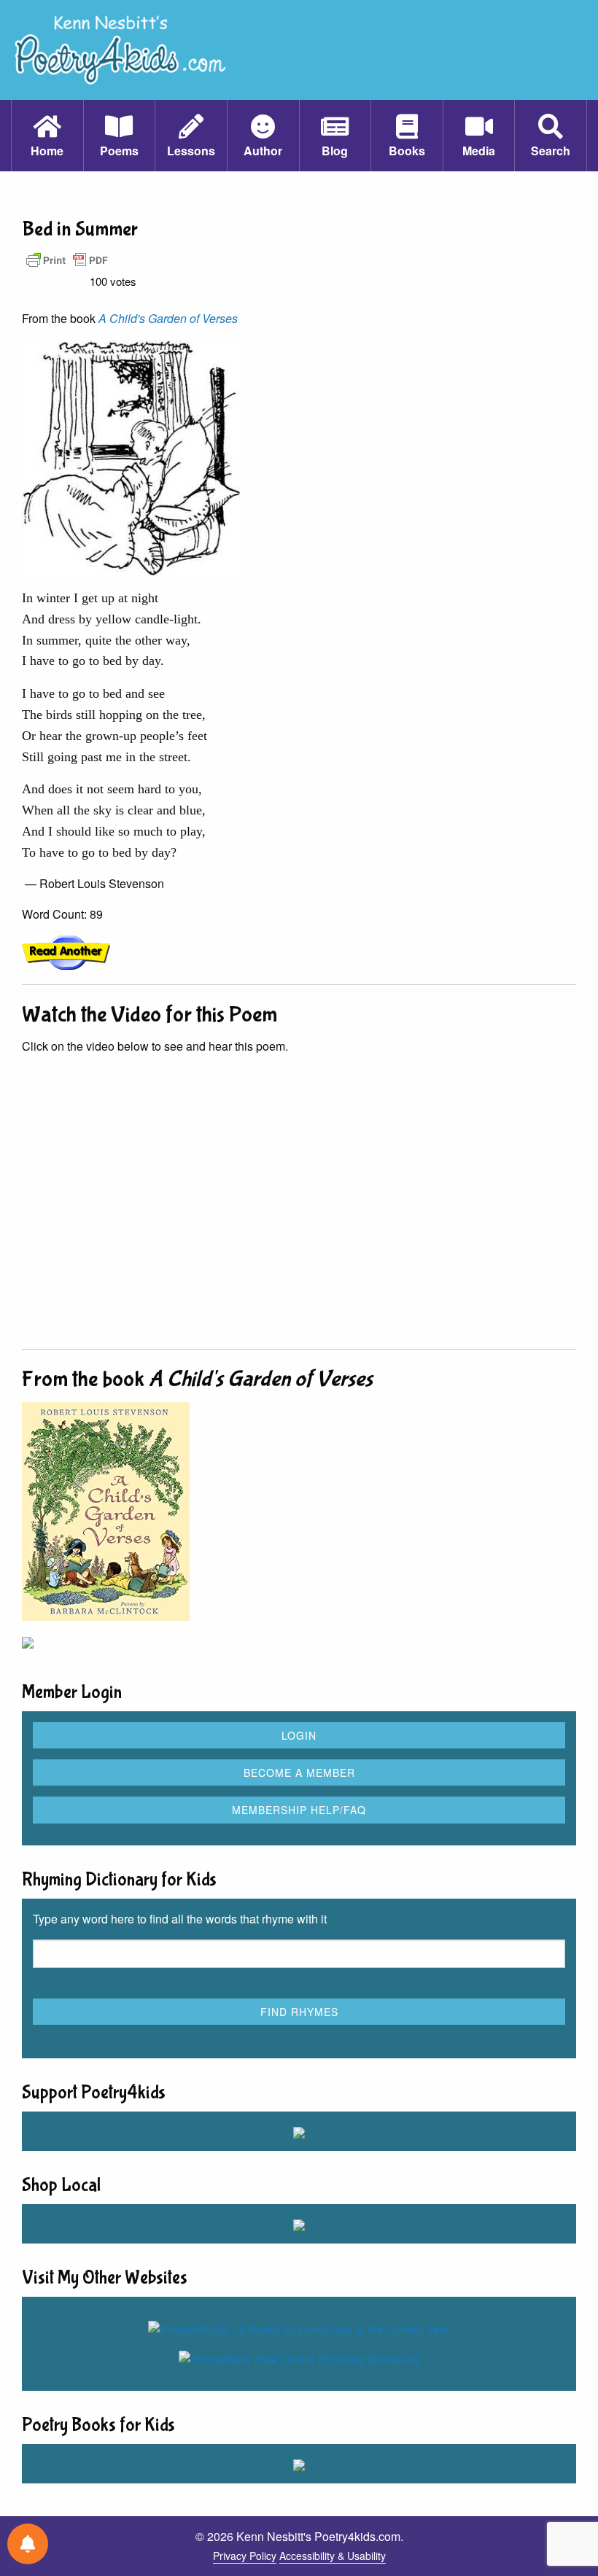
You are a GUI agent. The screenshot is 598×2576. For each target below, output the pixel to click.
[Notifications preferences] (28, 2544)
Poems (119, 151)
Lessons (191, 151)
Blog (335, 151)
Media (479, 151)
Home (47, 151)
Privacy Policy (245, 2556)
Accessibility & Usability (333, 2556)
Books (407, 151)
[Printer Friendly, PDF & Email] (67, 259)
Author (263, 151)
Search (551, 151)
